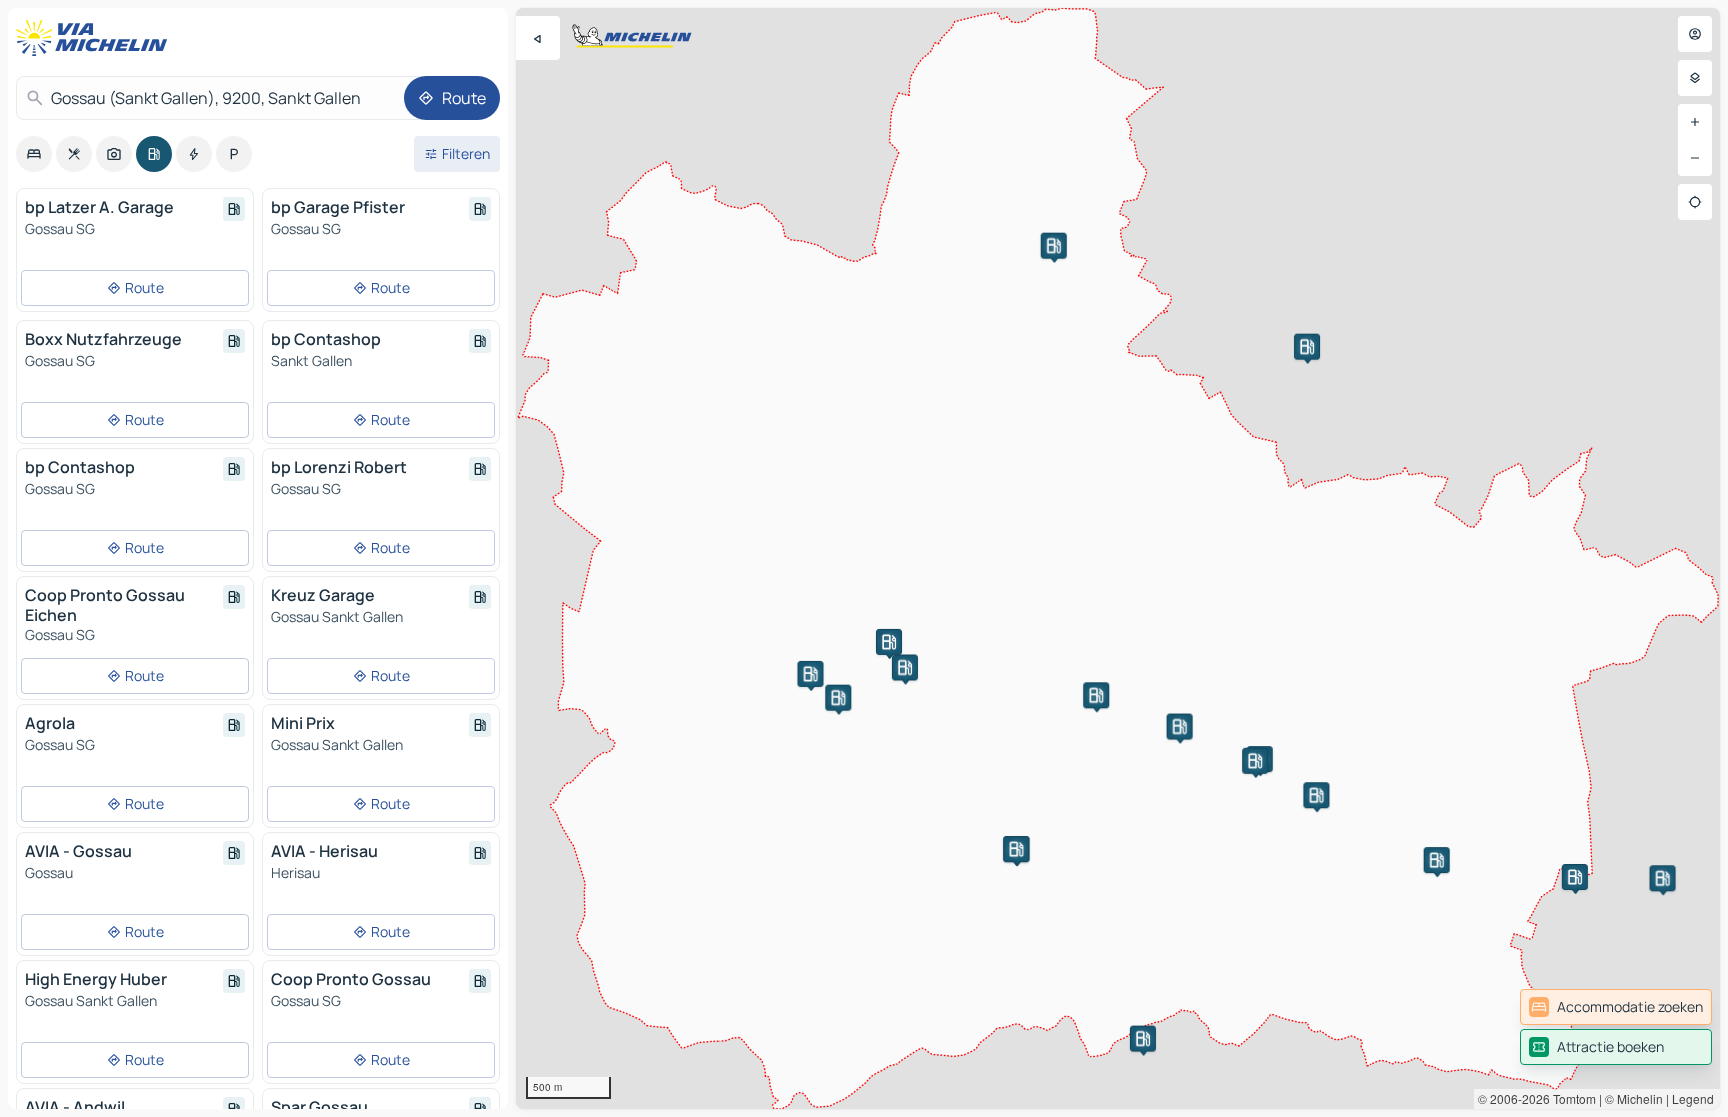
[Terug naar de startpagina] (96, 38)
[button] (838, 698)
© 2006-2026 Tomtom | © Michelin (1570, 1098)
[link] (1616, 1007)
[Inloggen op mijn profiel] (1695, 34)
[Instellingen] (1695, 78)
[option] (34, 154)
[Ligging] (1695, 202)
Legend (1693, 1098)
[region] (1118, 558)
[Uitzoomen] (1695, 158)
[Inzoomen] (1695, 122)
